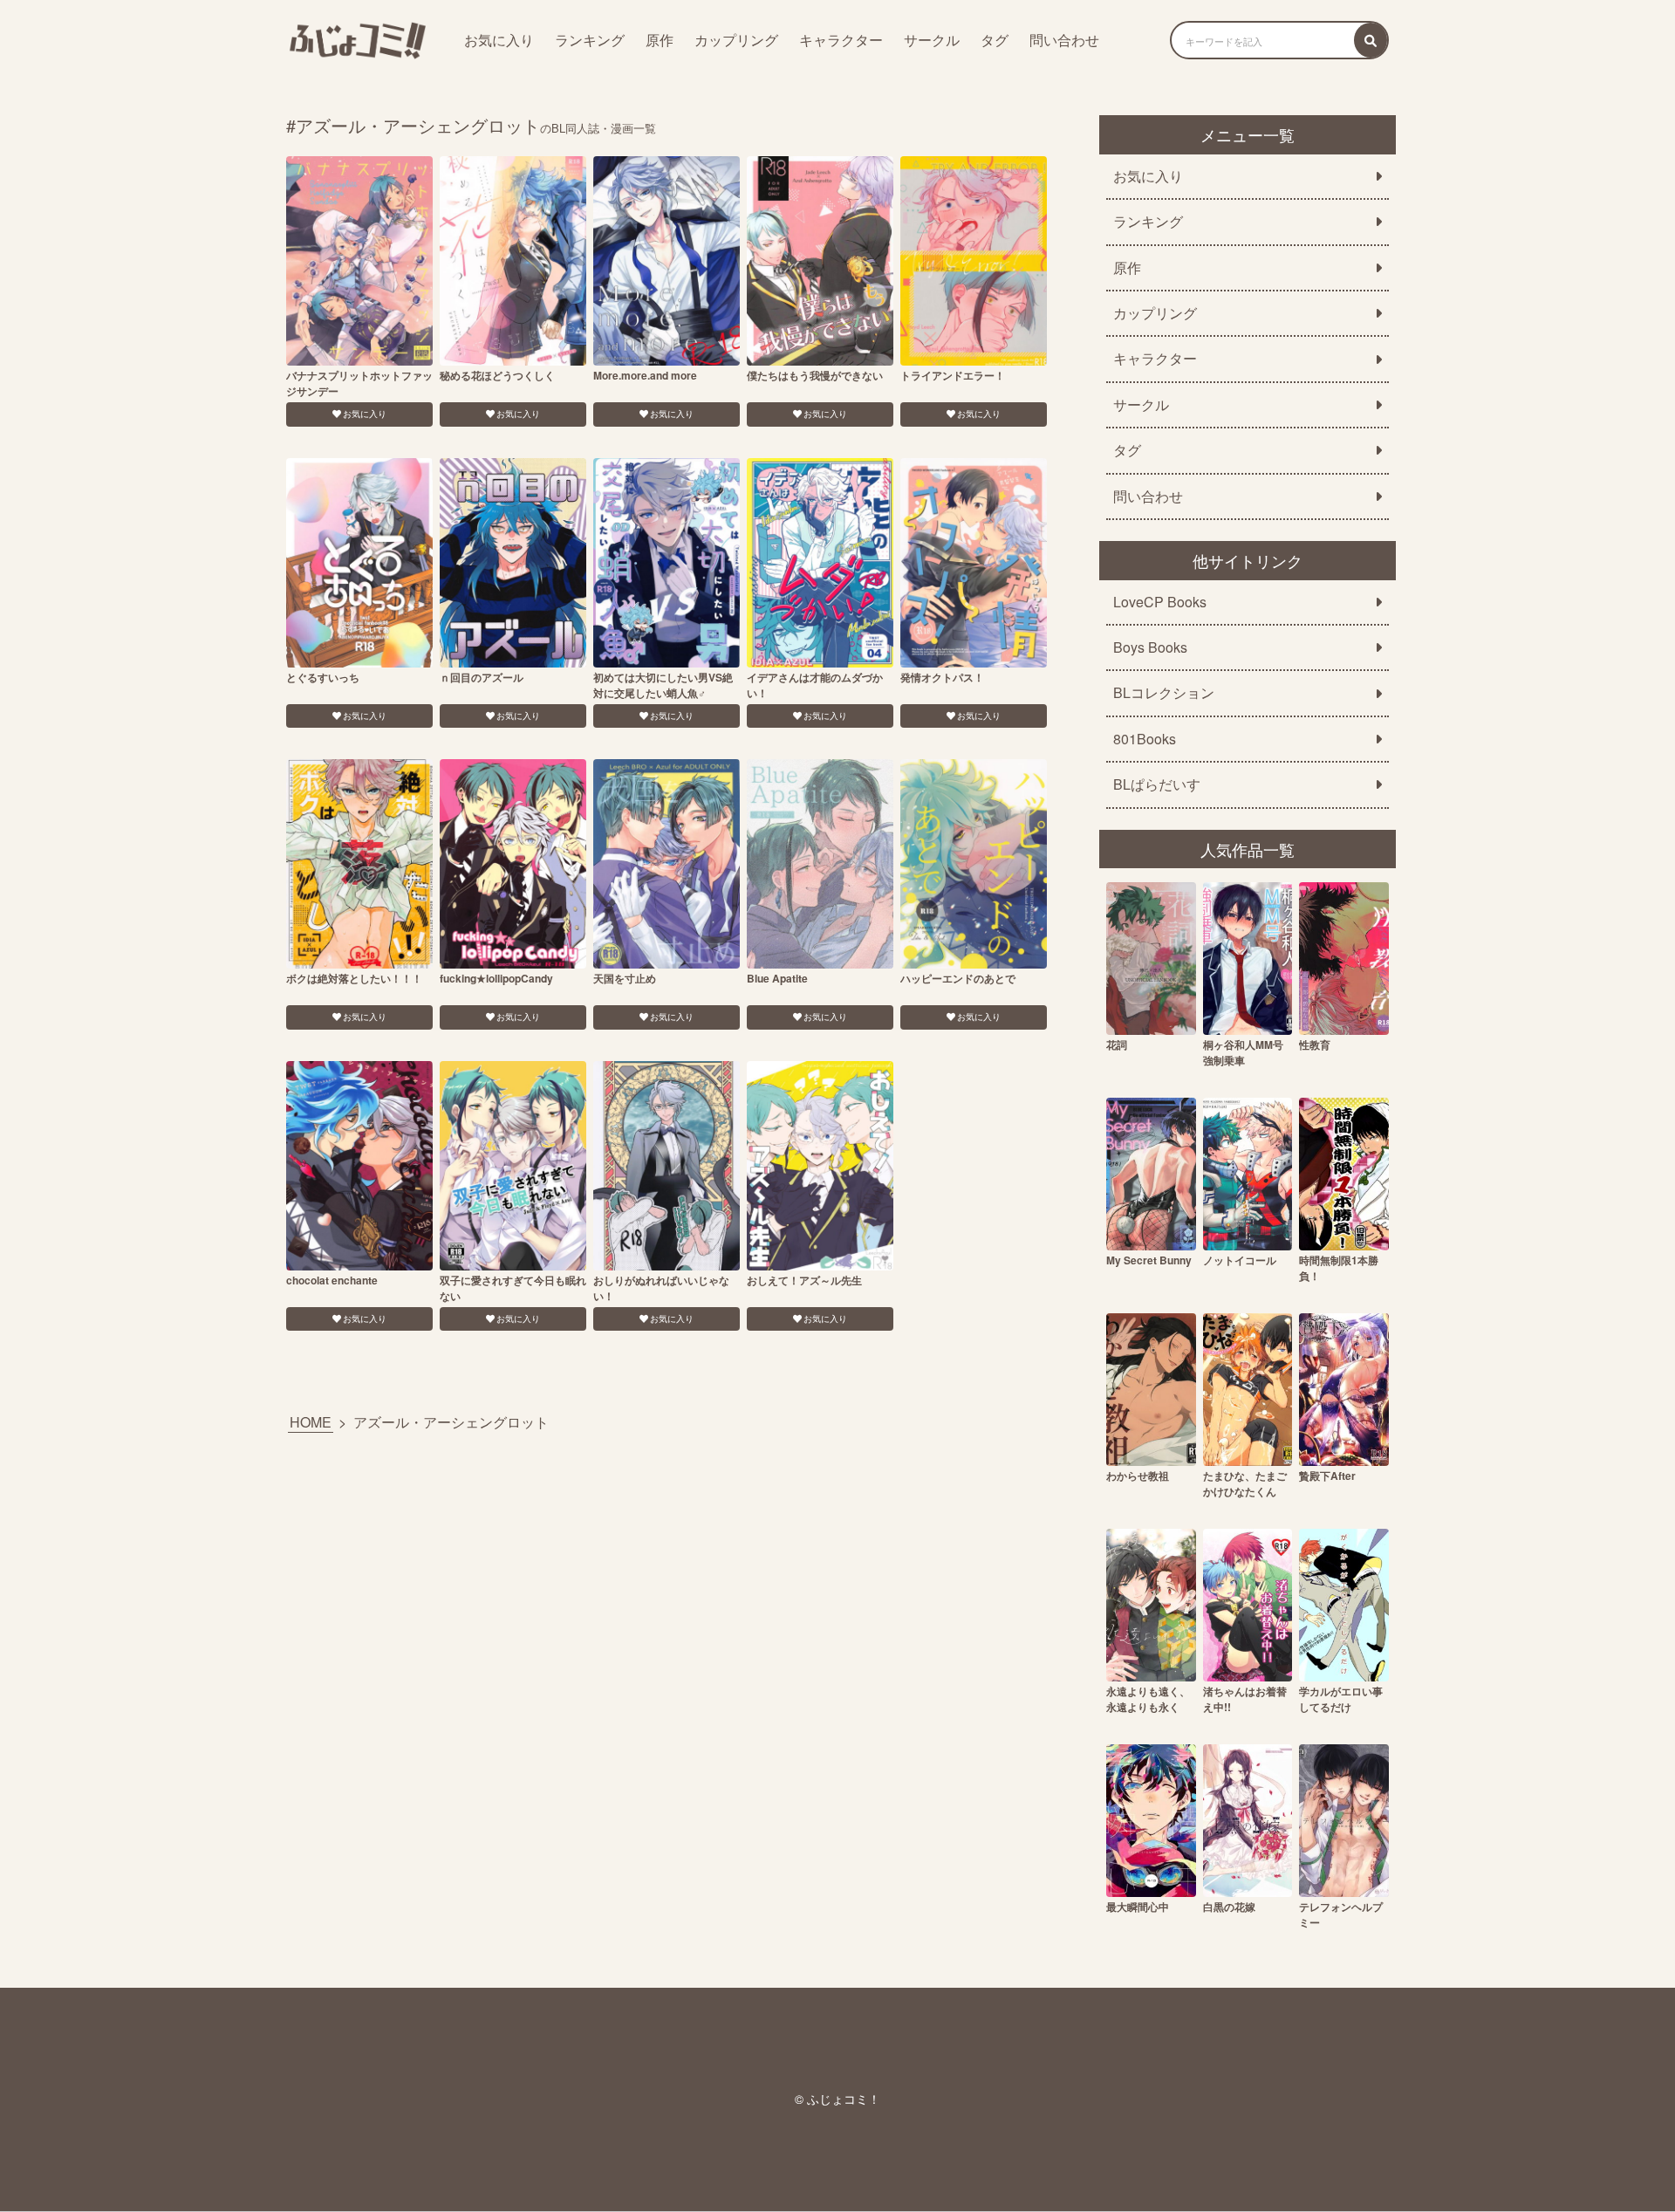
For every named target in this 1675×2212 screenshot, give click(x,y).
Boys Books (1150, 647)
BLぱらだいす (1157, 784)
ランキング (590, 40)
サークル (932, 40)
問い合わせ (1064, 40)
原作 (660, 40)
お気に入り (499, 40)
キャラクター (841, 40)
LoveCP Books (1160, 602)
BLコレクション (1164, 693)
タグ (995, 40)
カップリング (736, 40)
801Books (1145, 739)
